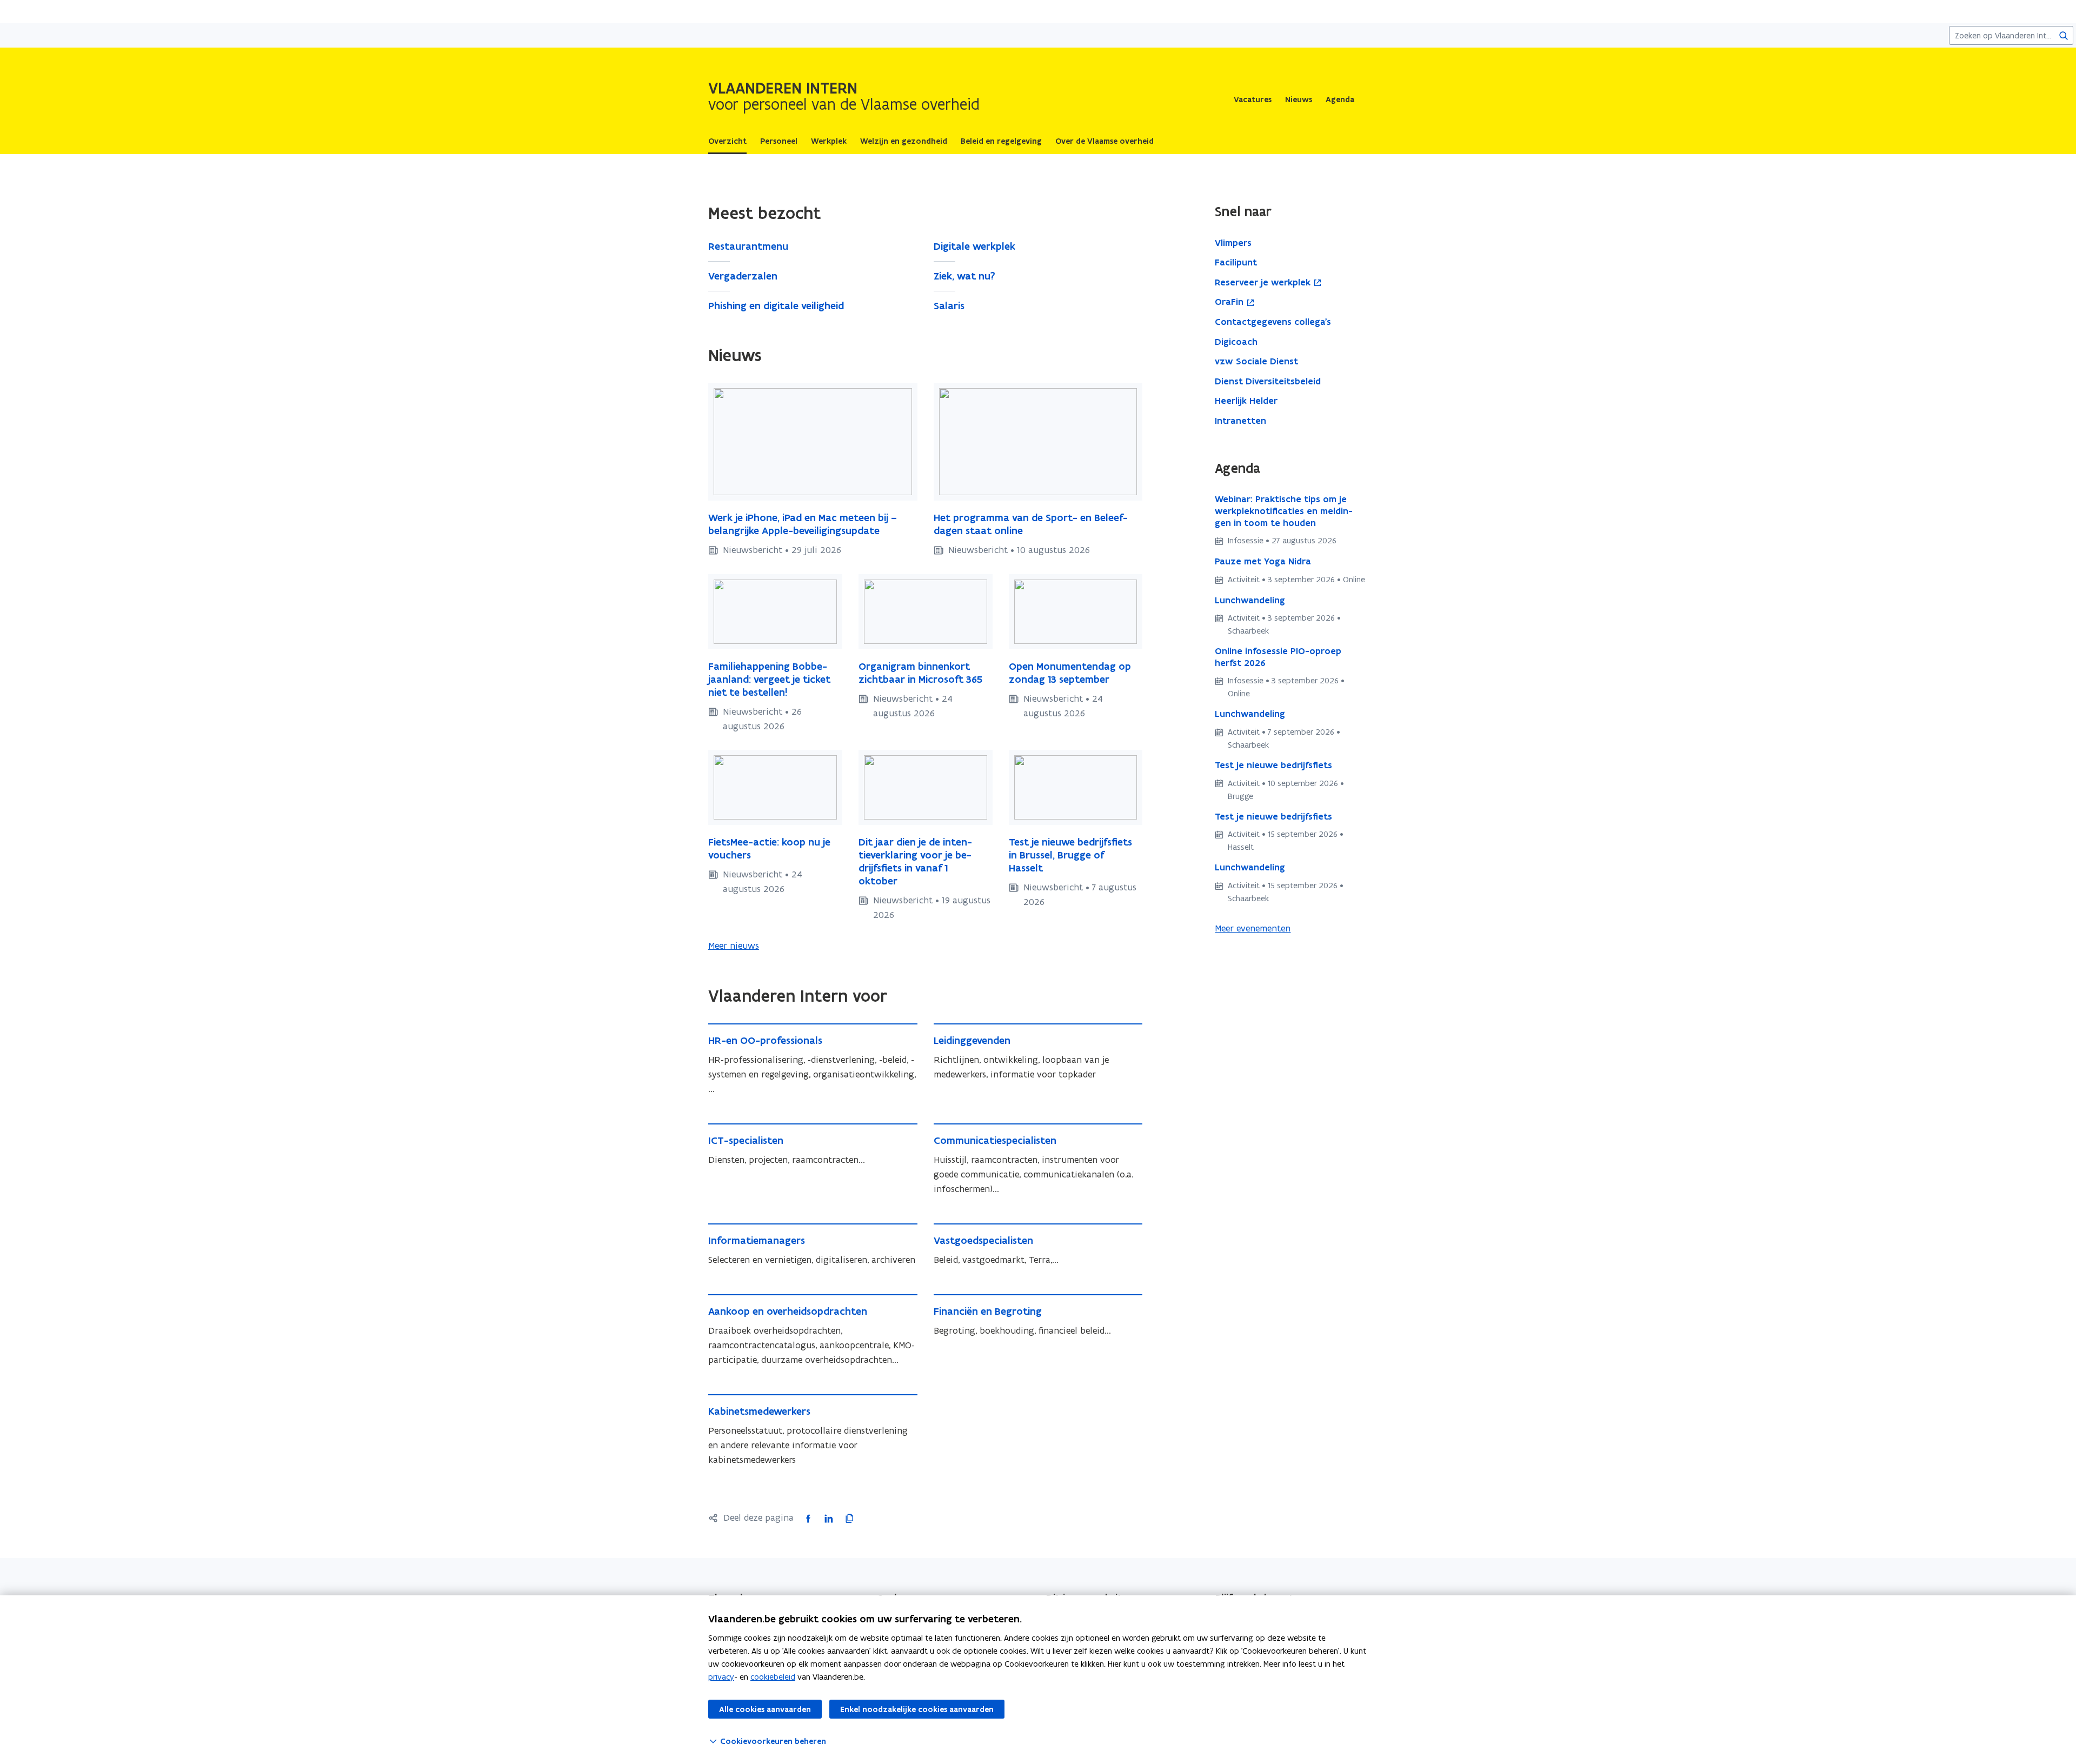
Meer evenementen (1253, 928)
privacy (721, 1677)
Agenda (1340, 99)
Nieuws (1299, 99)
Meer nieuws (734, 946)
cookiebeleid (773, 1677)
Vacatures (1253, 99)
